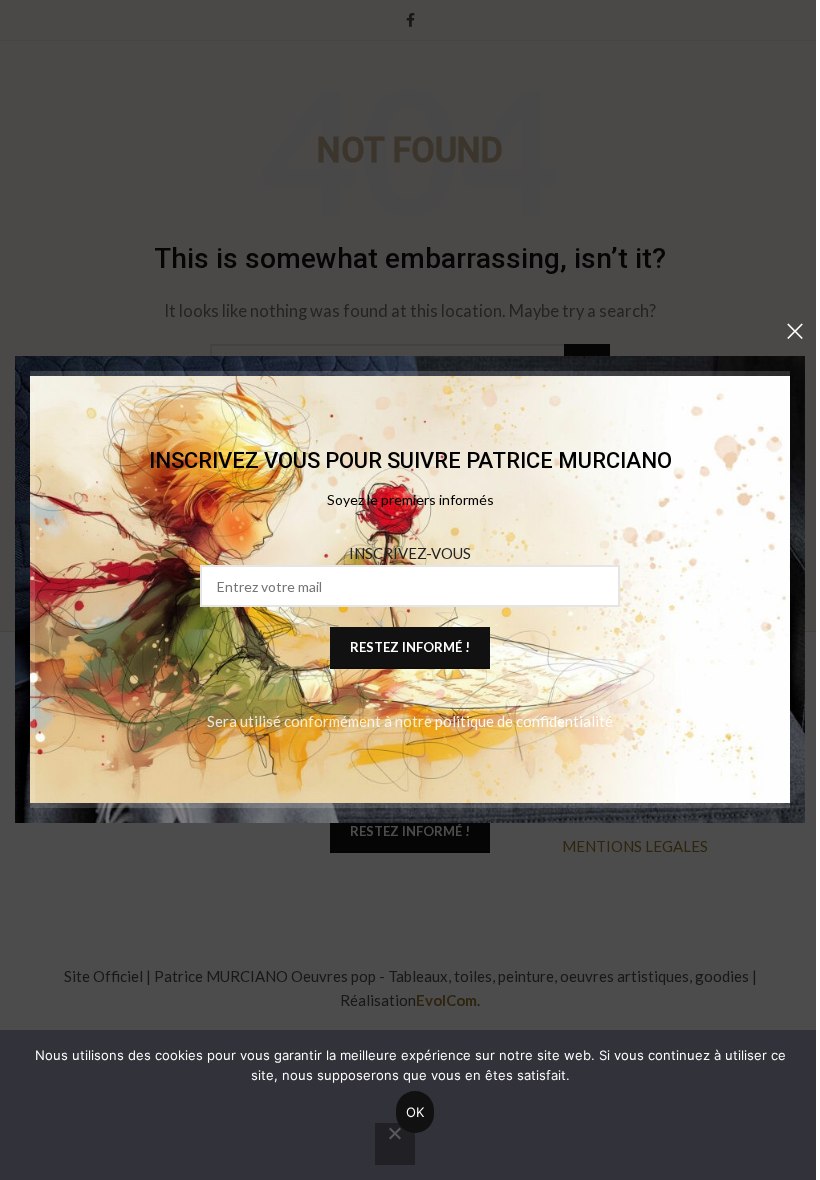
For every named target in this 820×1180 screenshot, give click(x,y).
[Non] (395, 1144)
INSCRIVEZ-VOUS (410, 554)
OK (415, 1112)
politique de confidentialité (524, 722)
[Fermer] (795, 331)
